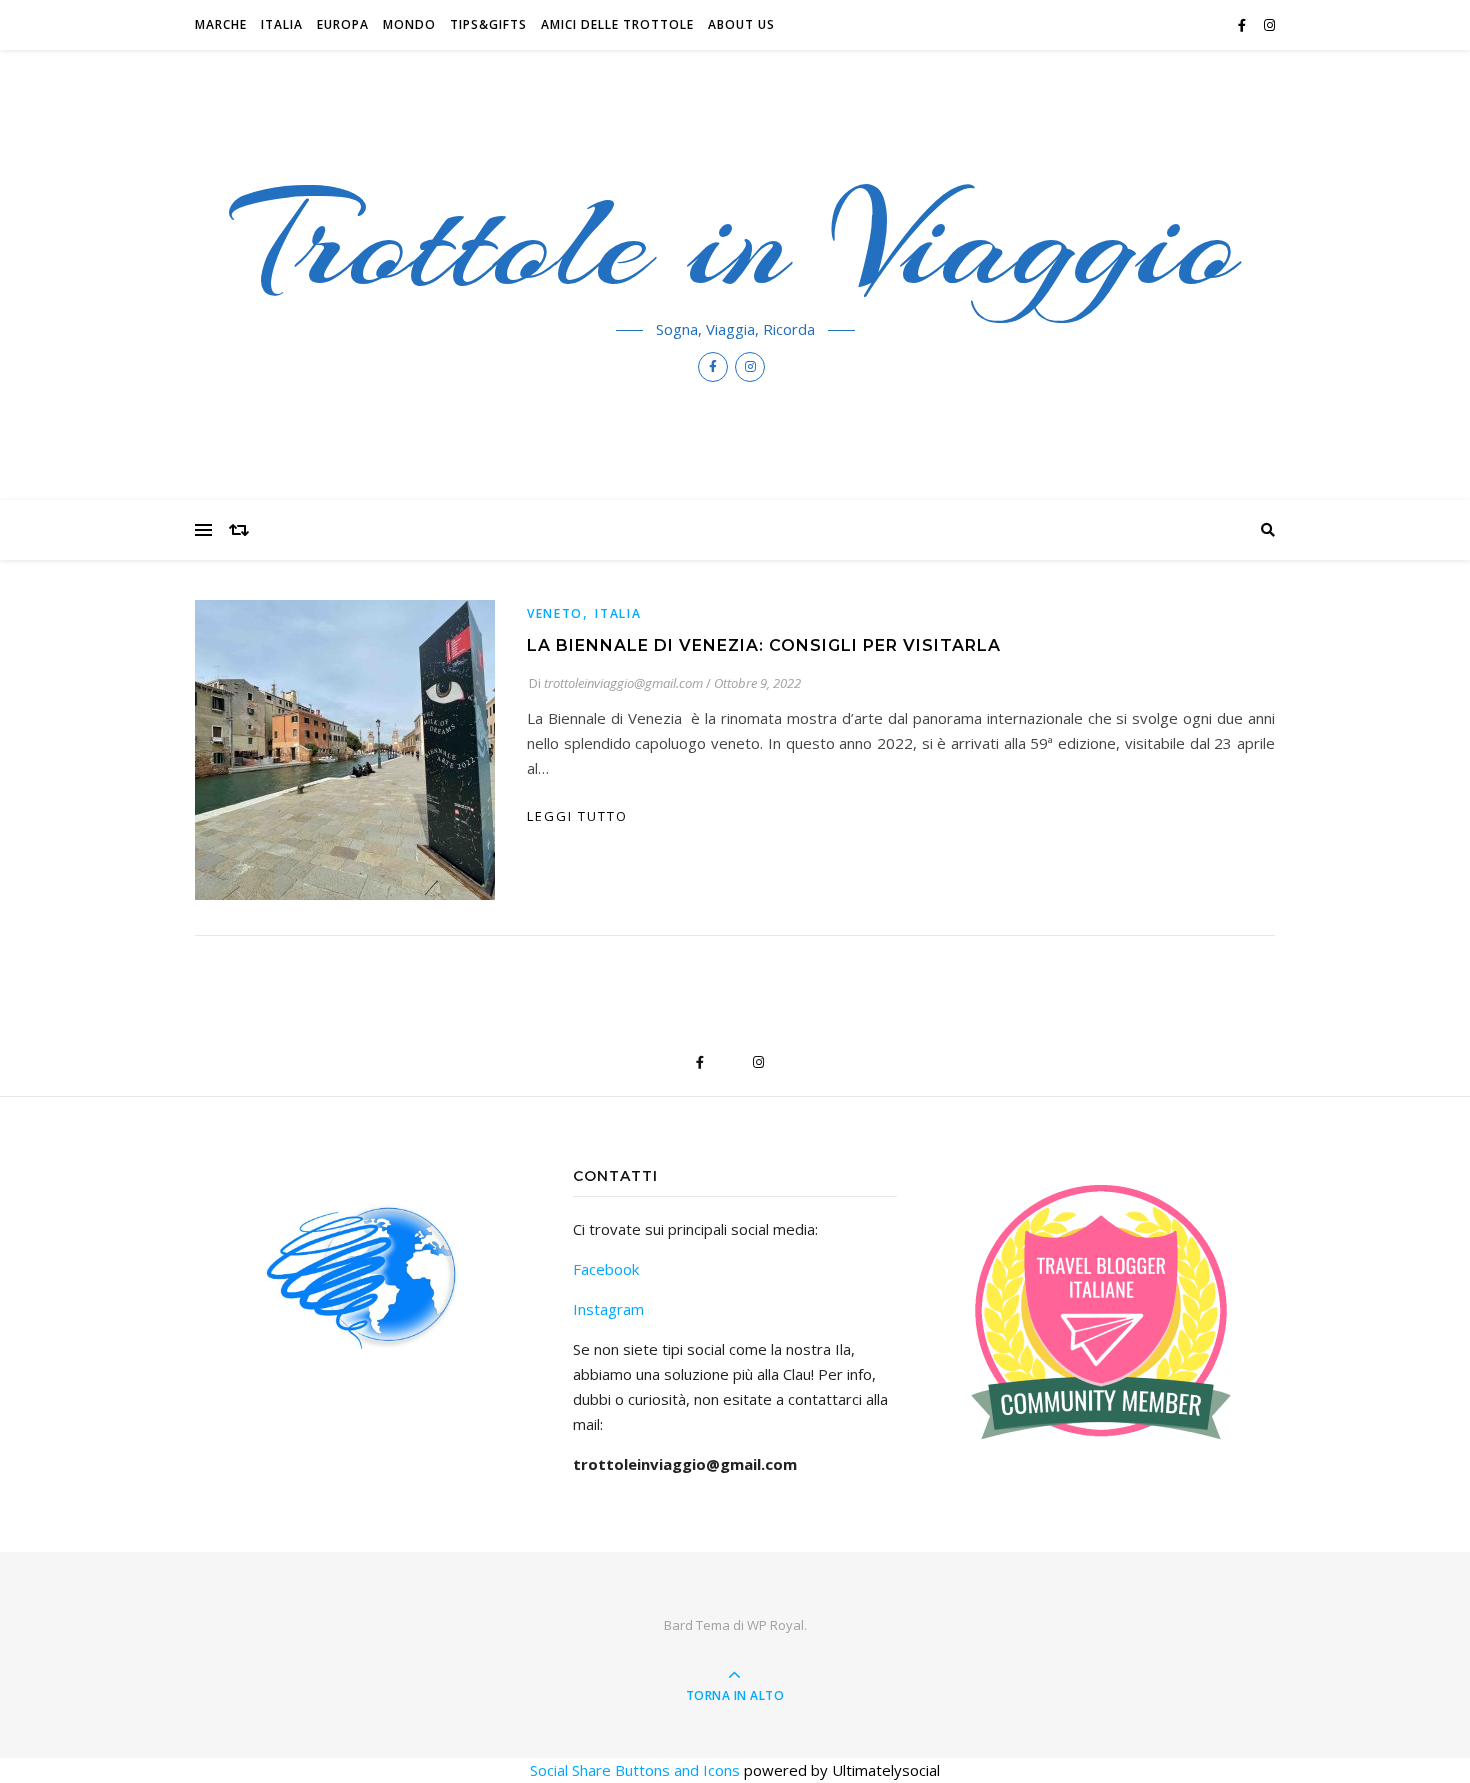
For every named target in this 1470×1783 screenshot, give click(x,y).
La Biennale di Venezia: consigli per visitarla (764, 645)
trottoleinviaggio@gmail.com (623, 683)
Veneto (555, 613)
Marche (221, 24)
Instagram (608, 1309)
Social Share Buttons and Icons (635, 1770)
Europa (343, 24)
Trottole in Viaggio (735, 242)
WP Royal (775, 1625)
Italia (282, 24)
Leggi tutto (577, 816)
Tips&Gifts (488, 24)
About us (741, 24)
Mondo (409, 24)
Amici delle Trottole (617, 24)
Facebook (606, 1269)
